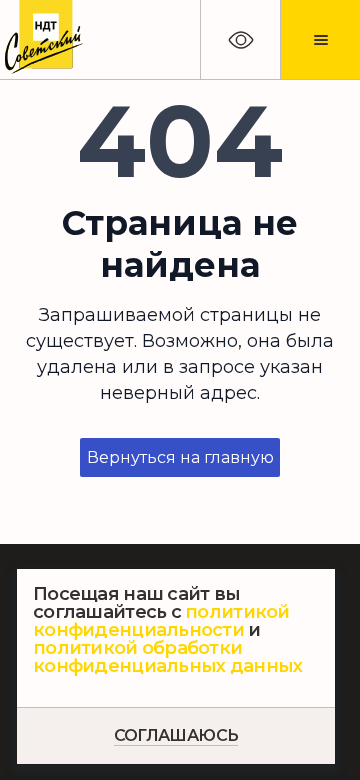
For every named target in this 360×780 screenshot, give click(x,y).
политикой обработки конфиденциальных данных (167, 657)
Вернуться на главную (180, 457)
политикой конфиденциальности (161, 621)
